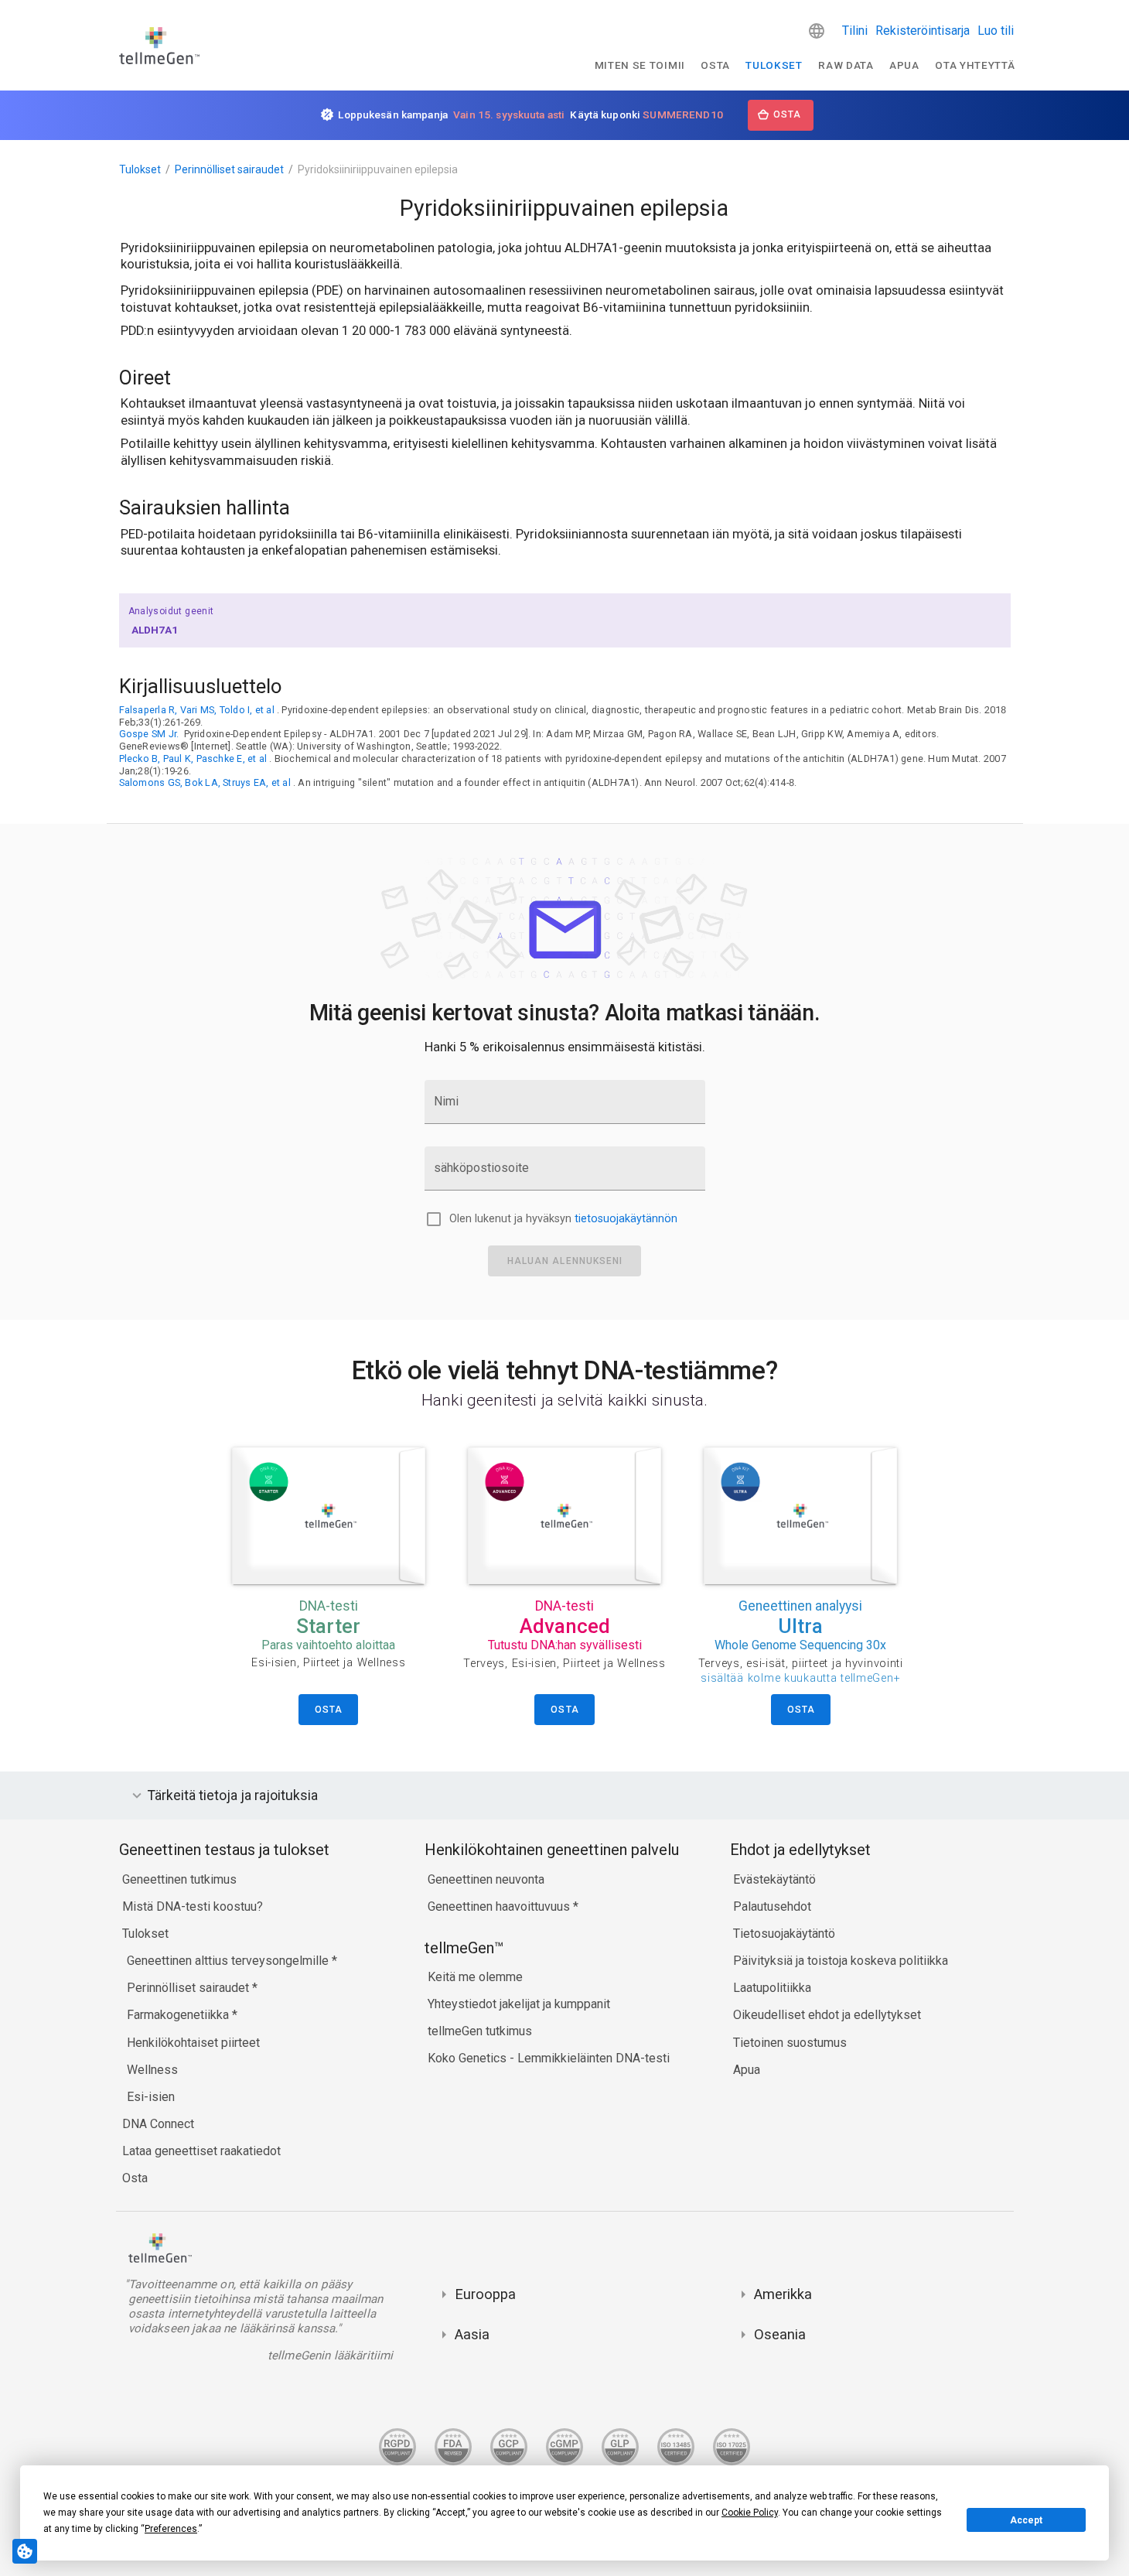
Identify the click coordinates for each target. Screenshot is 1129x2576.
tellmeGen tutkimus (480, 2031)
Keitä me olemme (475, 1977)
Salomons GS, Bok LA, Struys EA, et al (205, 782)
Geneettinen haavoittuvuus (500, 1906)
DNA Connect (158, 2124)
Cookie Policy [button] (750, 2513)
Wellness (152, 2070)
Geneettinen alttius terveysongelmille (229, 1961)
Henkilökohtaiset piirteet (193, 2043)
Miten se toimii (640, 65)
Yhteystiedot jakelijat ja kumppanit (519, 2004)
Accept (1026, 2520)
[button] (817, 31)
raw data (846, 65)
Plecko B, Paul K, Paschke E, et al (193, 758)
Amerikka (783, 2294)
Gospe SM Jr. (149, 734)
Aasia (472, 2334)
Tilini (855, 31)
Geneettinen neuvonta (486, 1879)
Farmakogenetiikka (179, 2015)
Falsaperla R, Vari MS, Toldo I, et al (197, 710)
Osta (715, 65)
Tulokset (774, 65)
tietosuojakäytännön (626, 1219)
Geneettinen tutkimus (179, 1879)
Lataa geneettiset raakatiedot (201, 2151)
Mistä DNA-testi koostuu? (193, 1906)
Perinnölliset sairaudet (229, 169)
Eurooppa (485, 2294)
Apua (904, 65)
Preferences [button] (171, 2529)
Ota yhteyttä (975, 65)
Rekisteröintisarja (923, 31)
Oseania (780, 2334)
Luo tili (996, 31)
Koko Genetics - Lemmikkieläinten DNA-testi (549, 2058)
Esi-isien (151, 2097)
